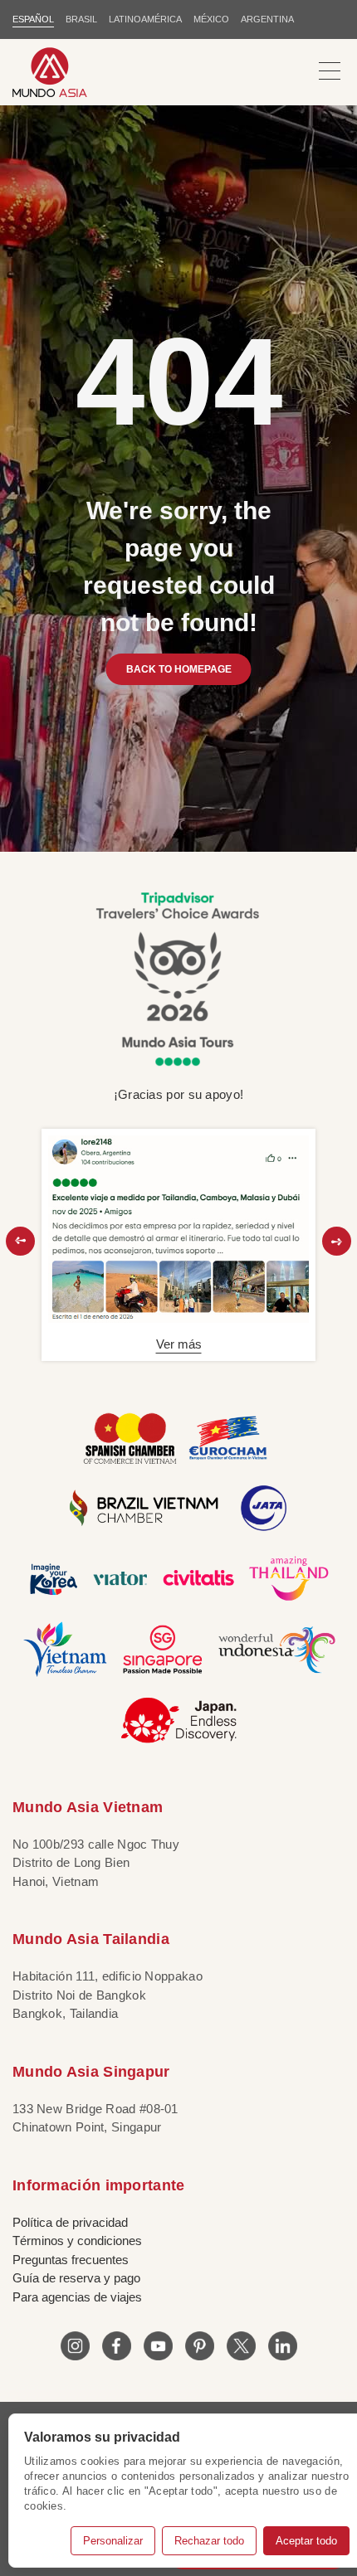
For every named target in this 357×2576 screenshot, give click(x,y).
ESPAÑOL (33, 19)
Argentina (267, 19)
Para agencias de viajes (77, 2297)
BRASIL (81, 19)
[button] (20, 1241)
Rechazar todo (209, 2541)
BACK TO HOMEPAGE (179, 669)
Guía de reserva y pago (76, 2278)
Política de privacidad (70, 2222)
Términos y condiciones (77, 2241)
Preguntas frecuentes (71, 2260)
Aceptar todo (306, 2541)
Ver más (179, 1344)
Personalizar (113, 2541)
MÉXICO (211, 19)
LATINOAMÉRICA (145, 19)
